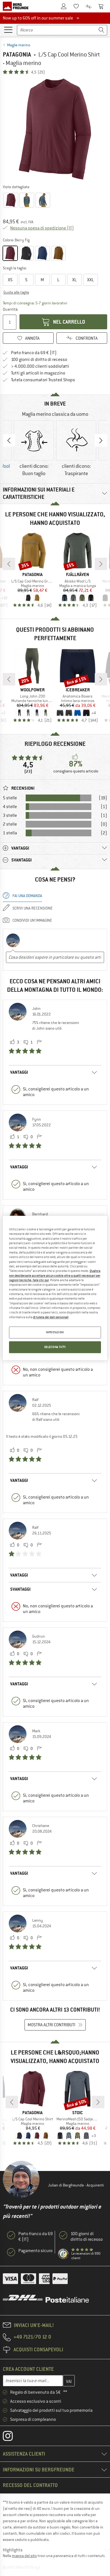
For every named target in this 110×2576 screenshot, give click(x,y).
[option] (55, 129)
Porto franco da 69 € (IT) (34, 353)
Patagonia (17, 54)
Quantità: (10, 309)
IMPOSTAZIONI (55, 1333)
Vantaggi (19, 1072)
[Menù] (8, 29)
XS (10, 280)
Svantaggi (20, 1589)
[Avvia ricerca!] (102, 30)
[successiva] (101, 564)
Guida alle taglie (16, 292)
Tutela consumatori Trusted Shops (43, 380)
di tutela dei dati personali (51, 1317)
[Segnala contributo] (39, 1042)
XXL (91, 280)
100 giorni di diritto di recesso (39, 360)
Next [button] (101, 440)
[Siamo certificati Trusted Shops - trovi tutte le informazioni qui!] (63, 2254)
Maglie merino (19, 45)
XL (74, 280)
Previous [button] (9, 440)
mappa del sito (24, 2556)
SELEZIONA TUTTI (55, 1347)
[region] (55, 1288)
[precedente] (9, 564)
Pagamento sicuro (35, 2251)
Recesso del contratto (30, 2485)
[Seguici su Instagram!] (12, 2437)
